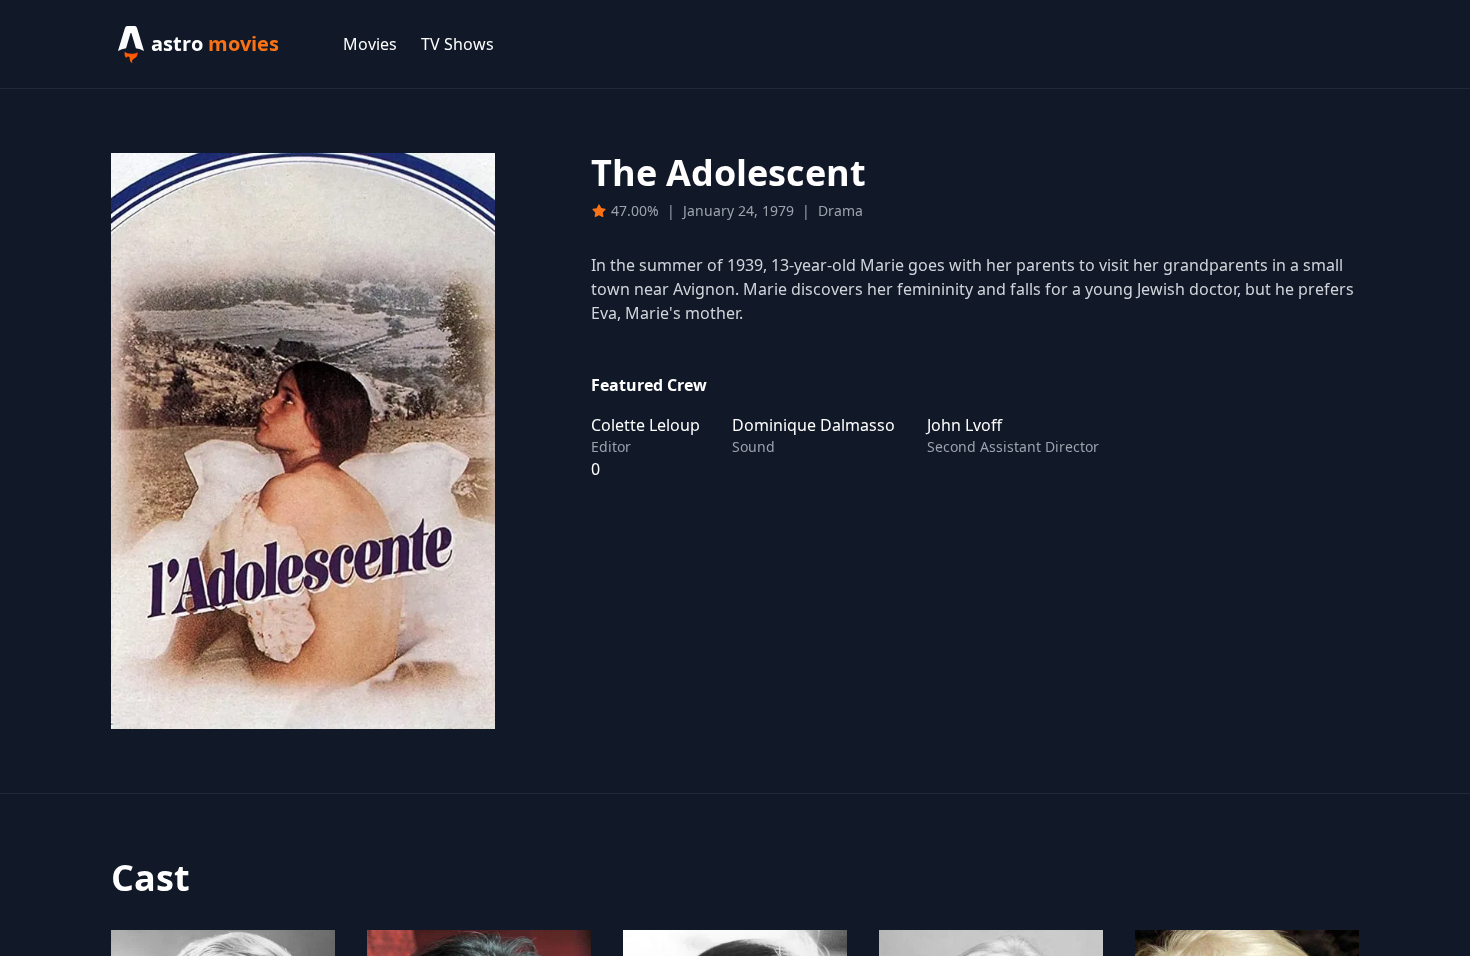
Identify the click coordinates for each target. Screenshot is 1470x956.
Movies (370, 44)
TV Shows (457, 44)
